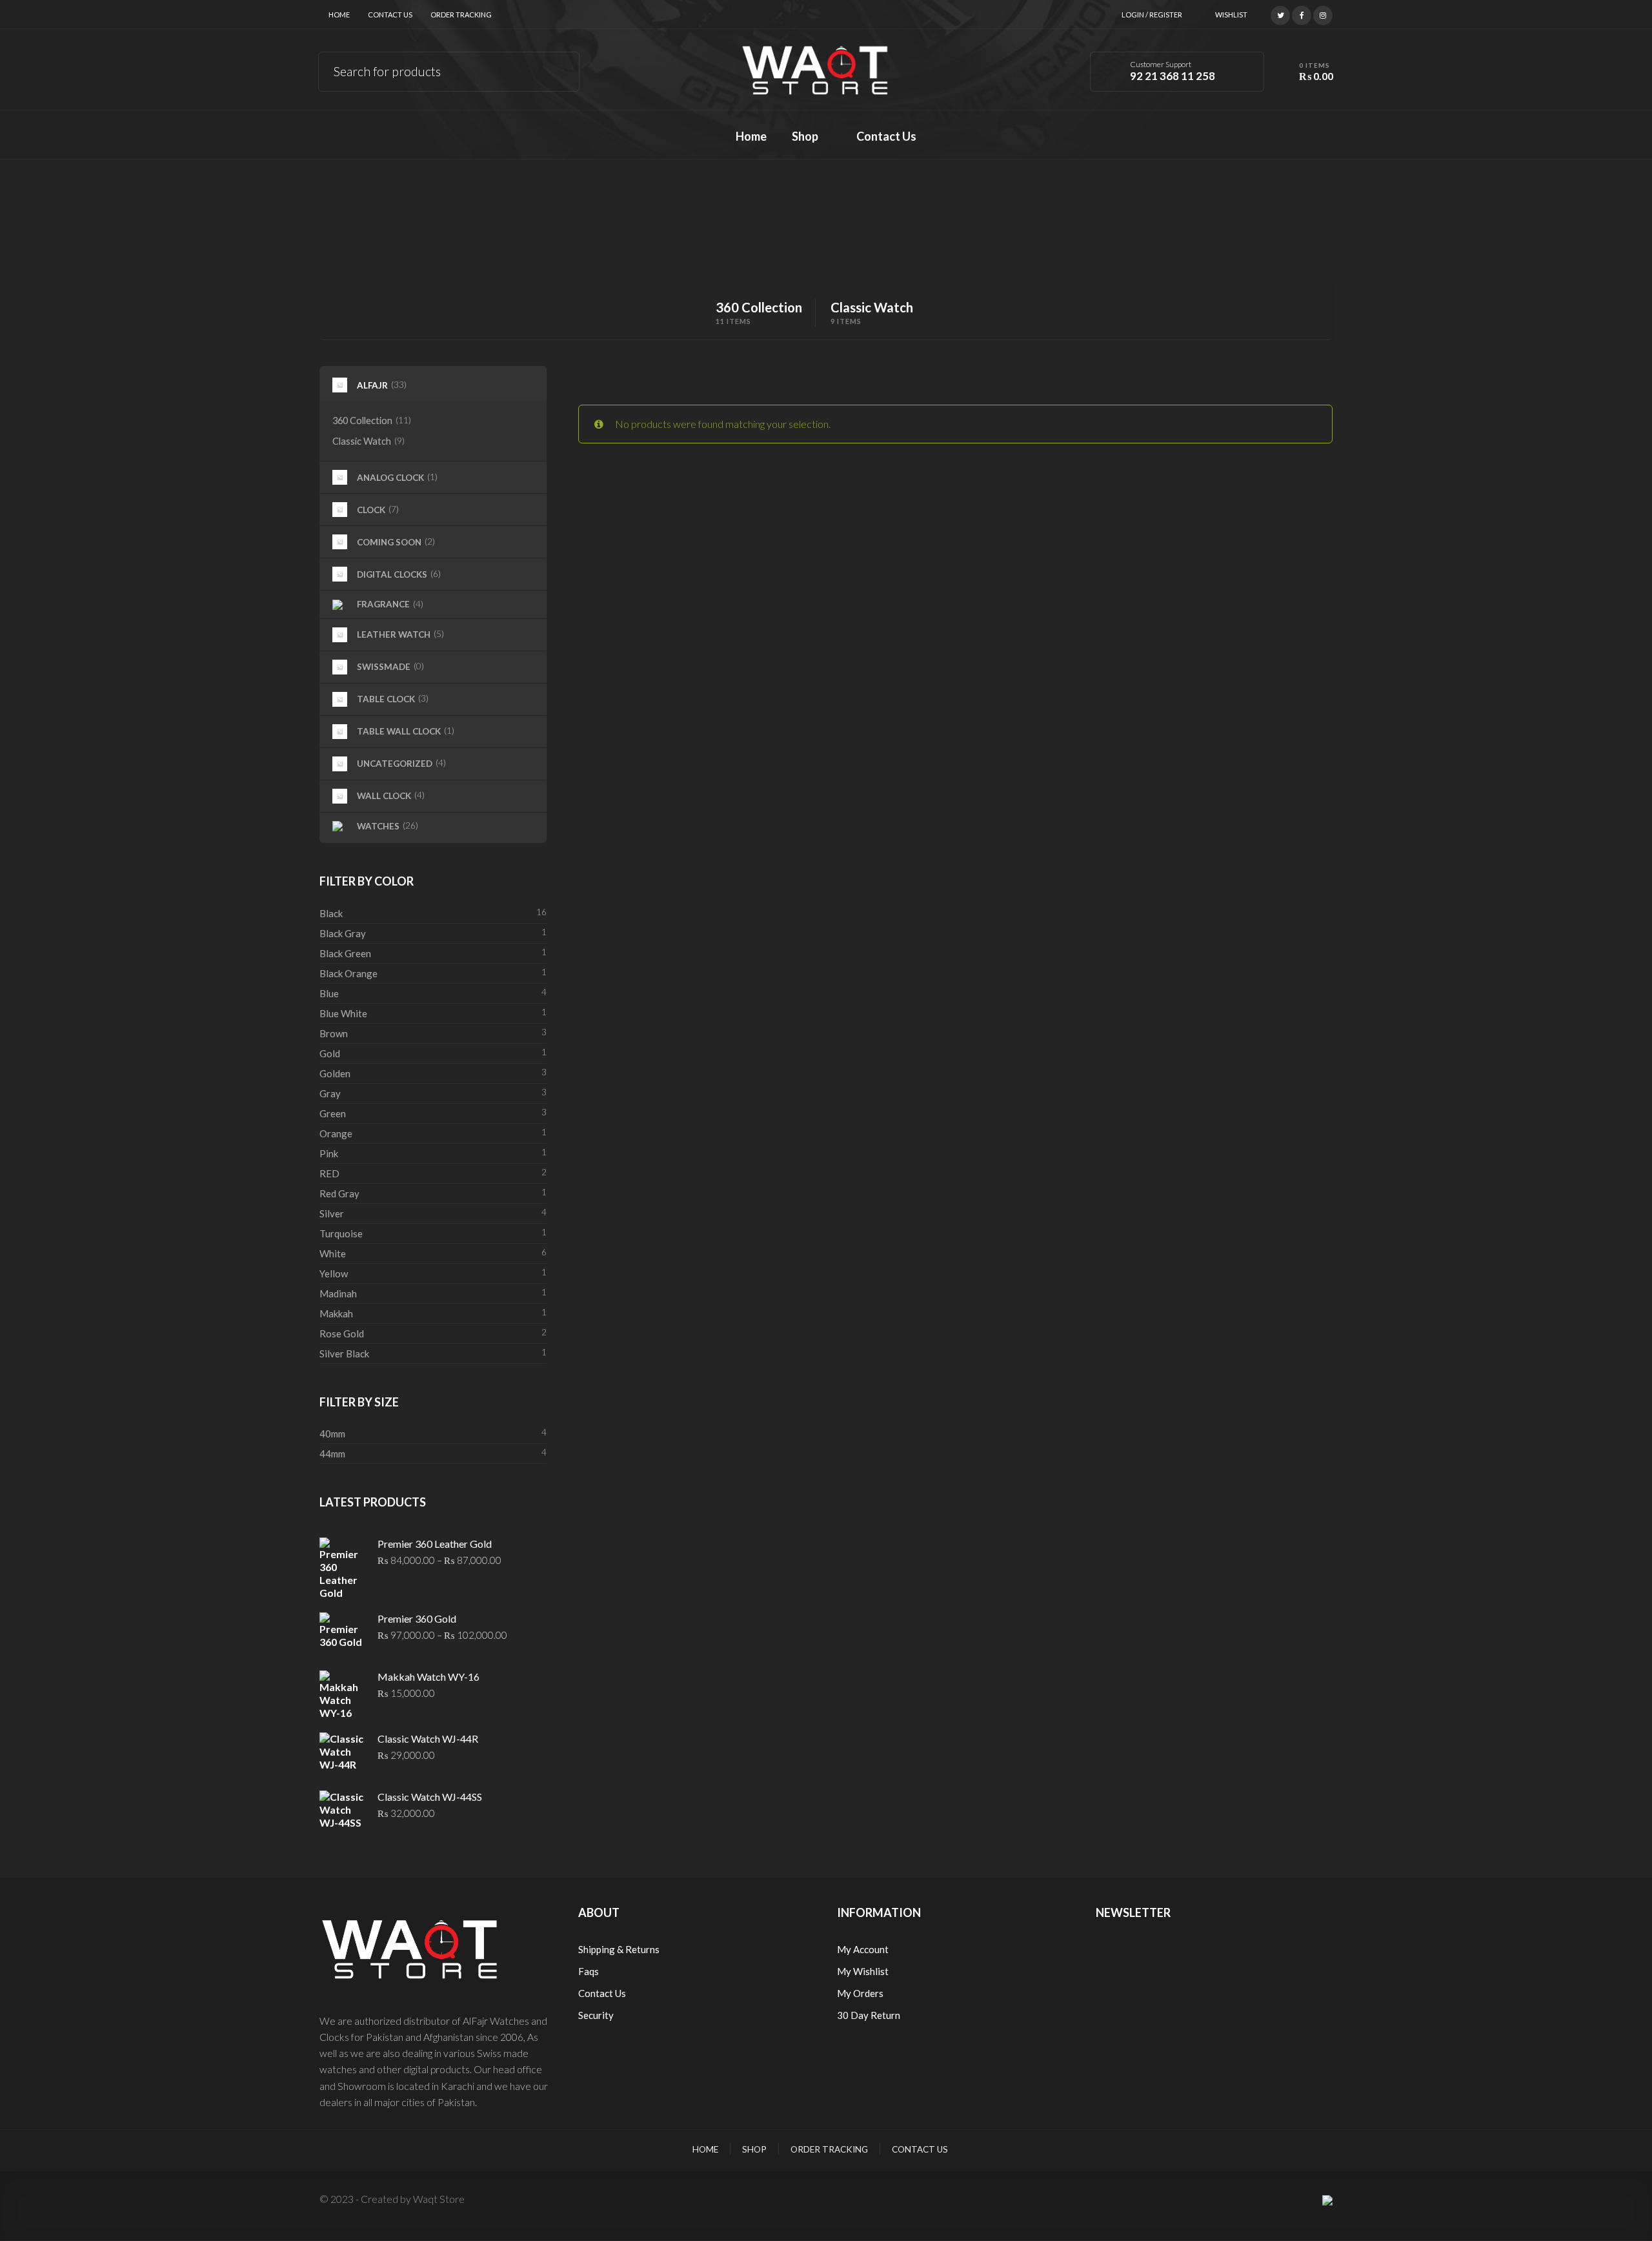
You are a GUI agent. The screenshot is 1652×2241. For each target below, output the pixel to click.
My (845, 1971)
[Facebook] (1302, 14)
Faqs (589, 1971)
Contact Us (390, 15)
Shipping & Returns (619, 1949)
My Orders (860, 1993)
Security (596, 2015)
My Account (863, 1949)
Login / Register (1152, 15)
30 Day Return (869, 2015)
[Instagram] (1323, 14)
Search (560, 69)
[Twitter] (1280, 14)
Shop (754, 2149)
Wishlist (1231, 15)
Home (339, 15)
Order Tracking (461, 15)
